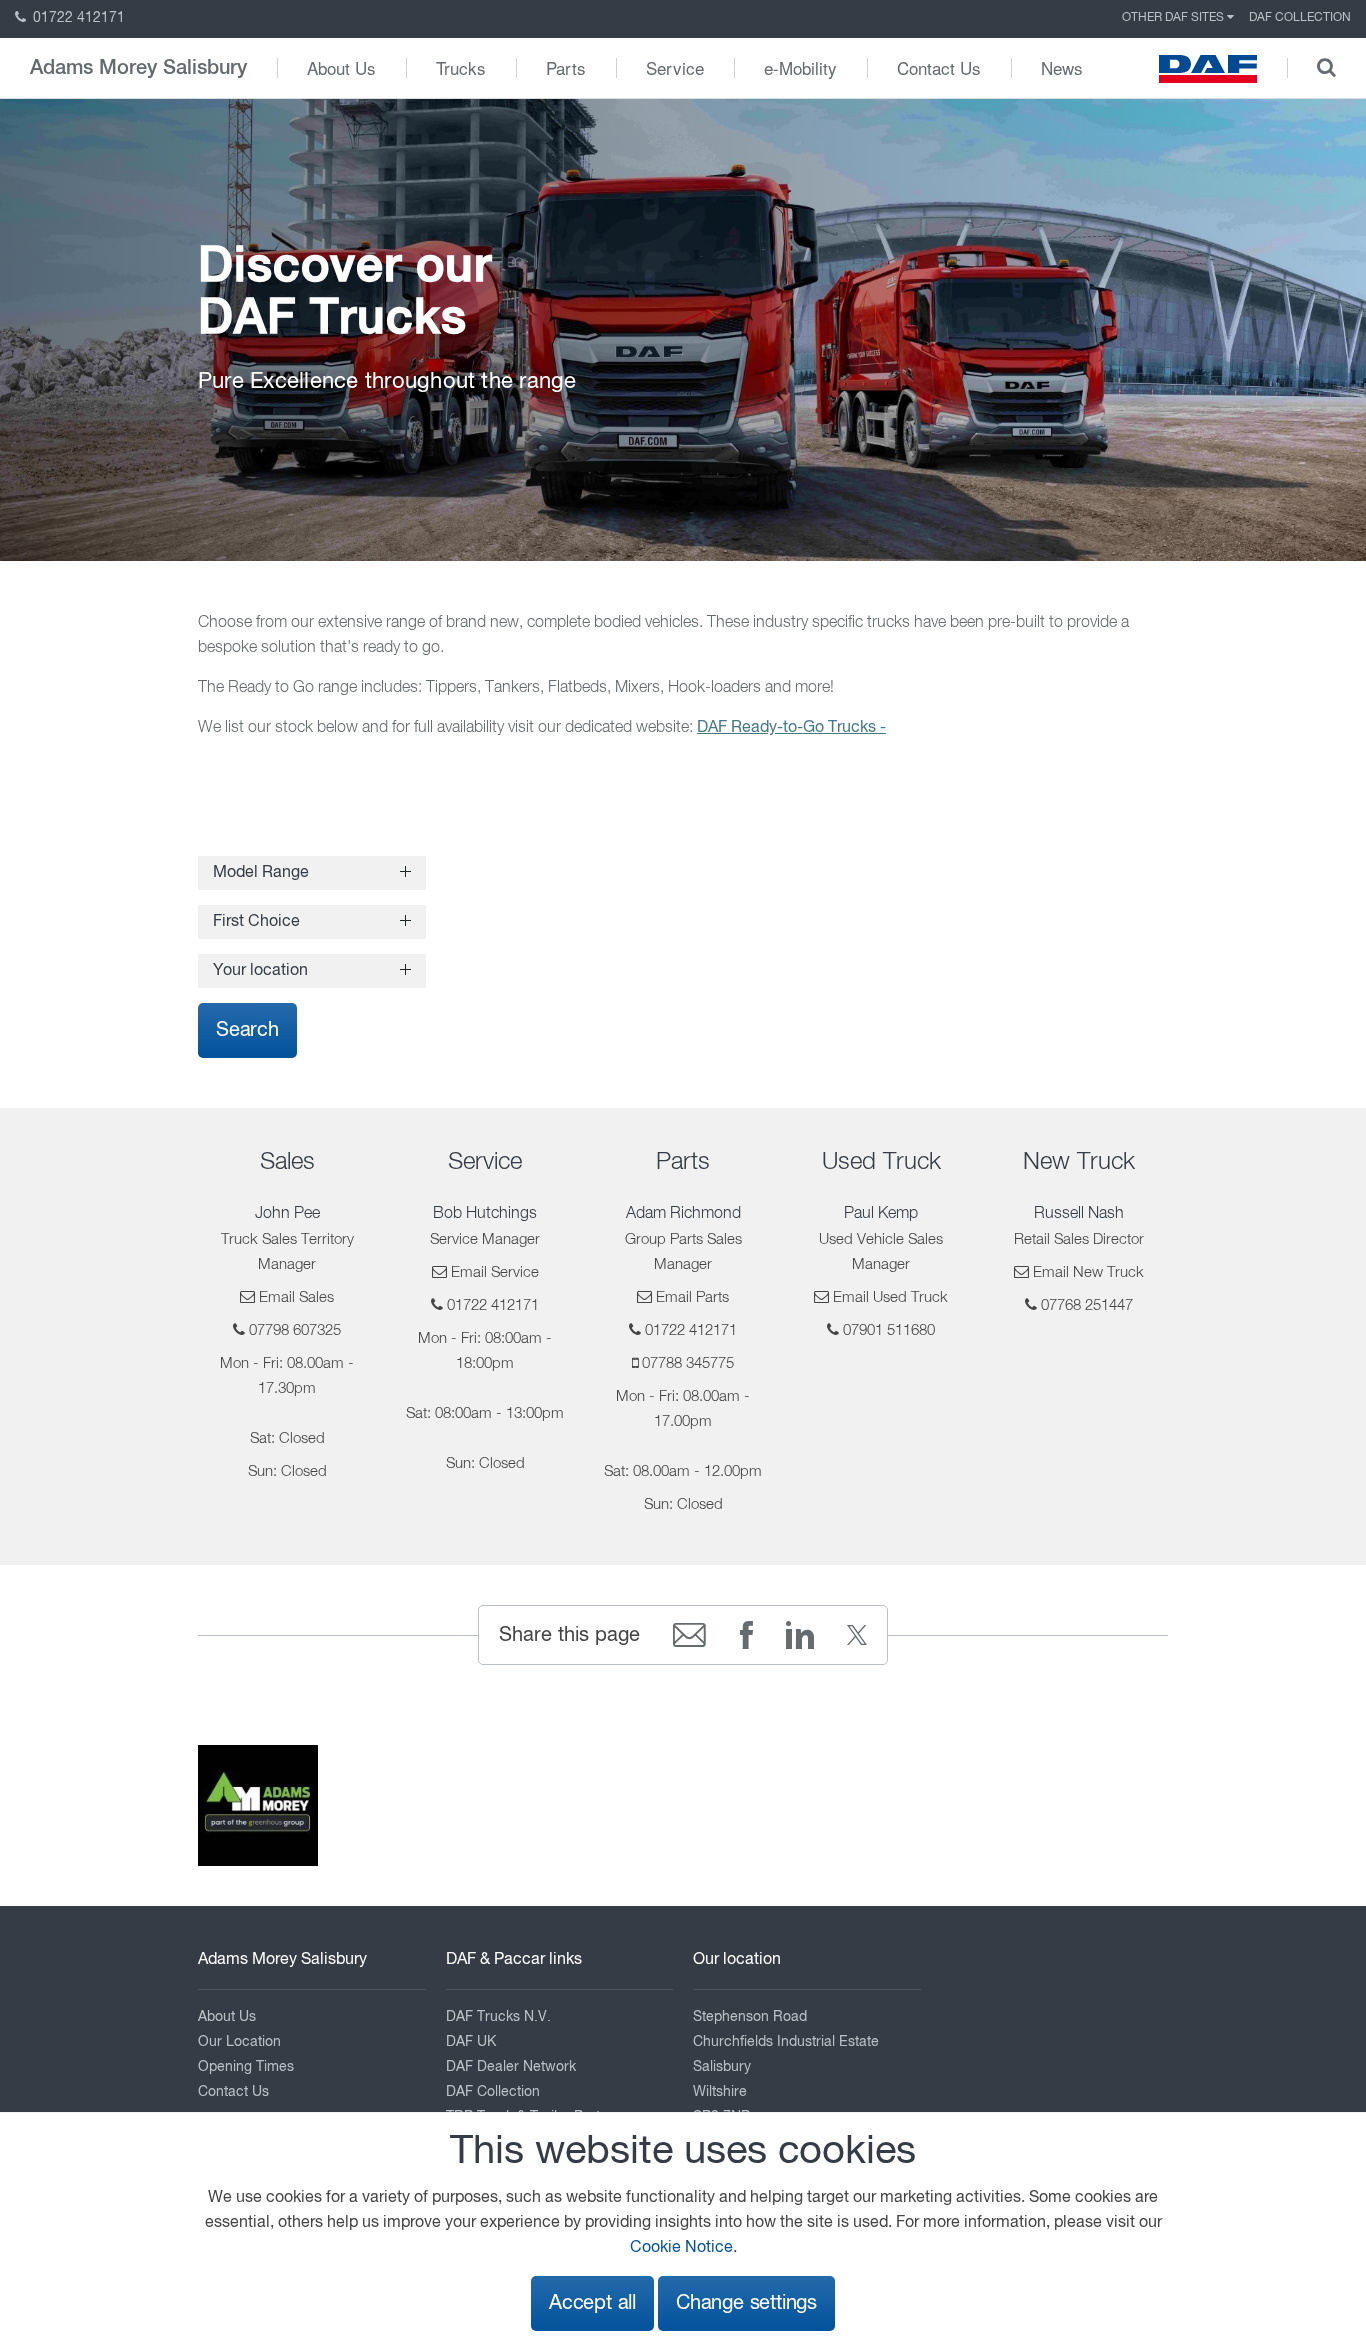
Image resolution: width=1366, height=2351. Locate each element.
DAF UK (471, 2042)
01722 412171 (77, 18)
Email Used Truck (890, 1297)
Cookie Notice (681, 2248)
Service (675, 67)
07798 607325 (295, 1330)
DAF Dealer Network (511, 2067)
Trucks (461, 67)
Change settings (746, 2303)
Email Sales (296, 1297)
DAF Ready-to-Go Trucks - (791, 728)
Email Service (495, 1272)
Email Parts (692, 1297)
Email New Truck (1088, 1272)
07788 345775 (688, 1363)
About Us (341, 67)
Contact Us (939, 67)
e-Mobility (800, 67)
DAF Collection (1300, 18)
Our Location (239, 2042)
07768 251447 (1087, 1305)
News (1062, 67)
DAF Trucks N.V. (498, 2017)
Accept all (592, 2303)
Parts (566, 67)
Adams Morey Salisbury (138, 68)
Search (247, 1030)
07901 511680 (889, 1330)
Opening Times (246, 2067)
